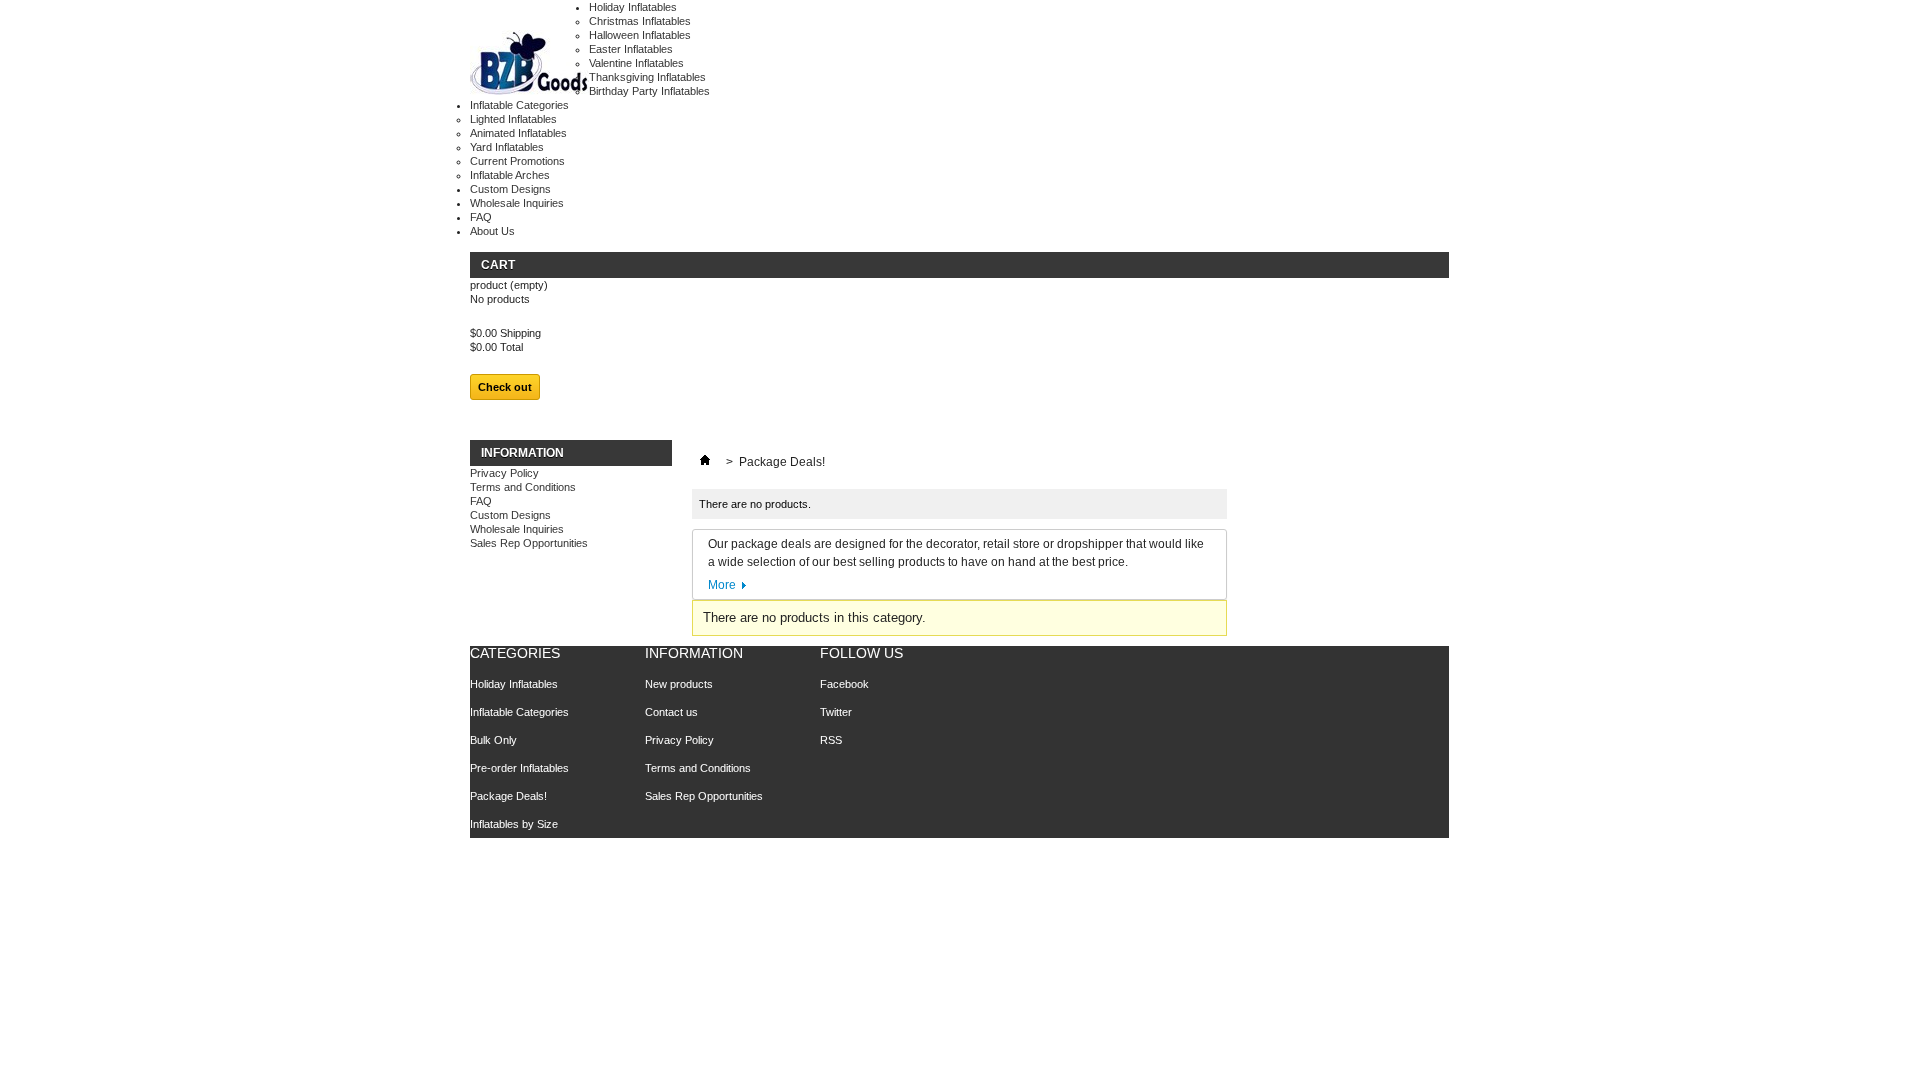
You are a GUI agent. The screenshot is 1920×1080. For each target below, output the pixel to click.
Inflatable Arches (510, 175)
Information (522, 453)
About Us (492, 231)
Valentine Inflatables (636, 63)
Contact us (671, 712)
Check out (505, 387)
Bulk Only (493, 740)
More (722, 585)
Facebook (844, 684)
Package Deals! (508, 796)
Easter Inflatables (631, 49)
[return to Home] (705, 462)
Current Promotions (517, 161)
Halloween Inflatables (640, 35)
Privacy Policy (504, 473)
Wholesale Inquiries (517, 203)
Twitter (836, 712)
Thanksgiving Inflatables (647, 77)
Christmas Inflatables (640, 21)
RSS (831, 740)
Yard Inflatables (507, 147)
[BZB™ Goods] (529, 64)
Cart (498, 265)
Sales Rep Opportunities (529, 543)
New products (679, 684)
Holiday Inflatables (633, 7)
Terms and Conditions (523, 487)
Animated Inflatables (518, 133)
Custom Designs (510, 189)
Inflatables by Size (514, 824)
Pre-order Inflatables (519, 768)
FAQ (481, 217)
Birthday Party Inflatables (649, 91)
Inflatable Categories (519, 105)
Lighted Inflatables (513, 119)
